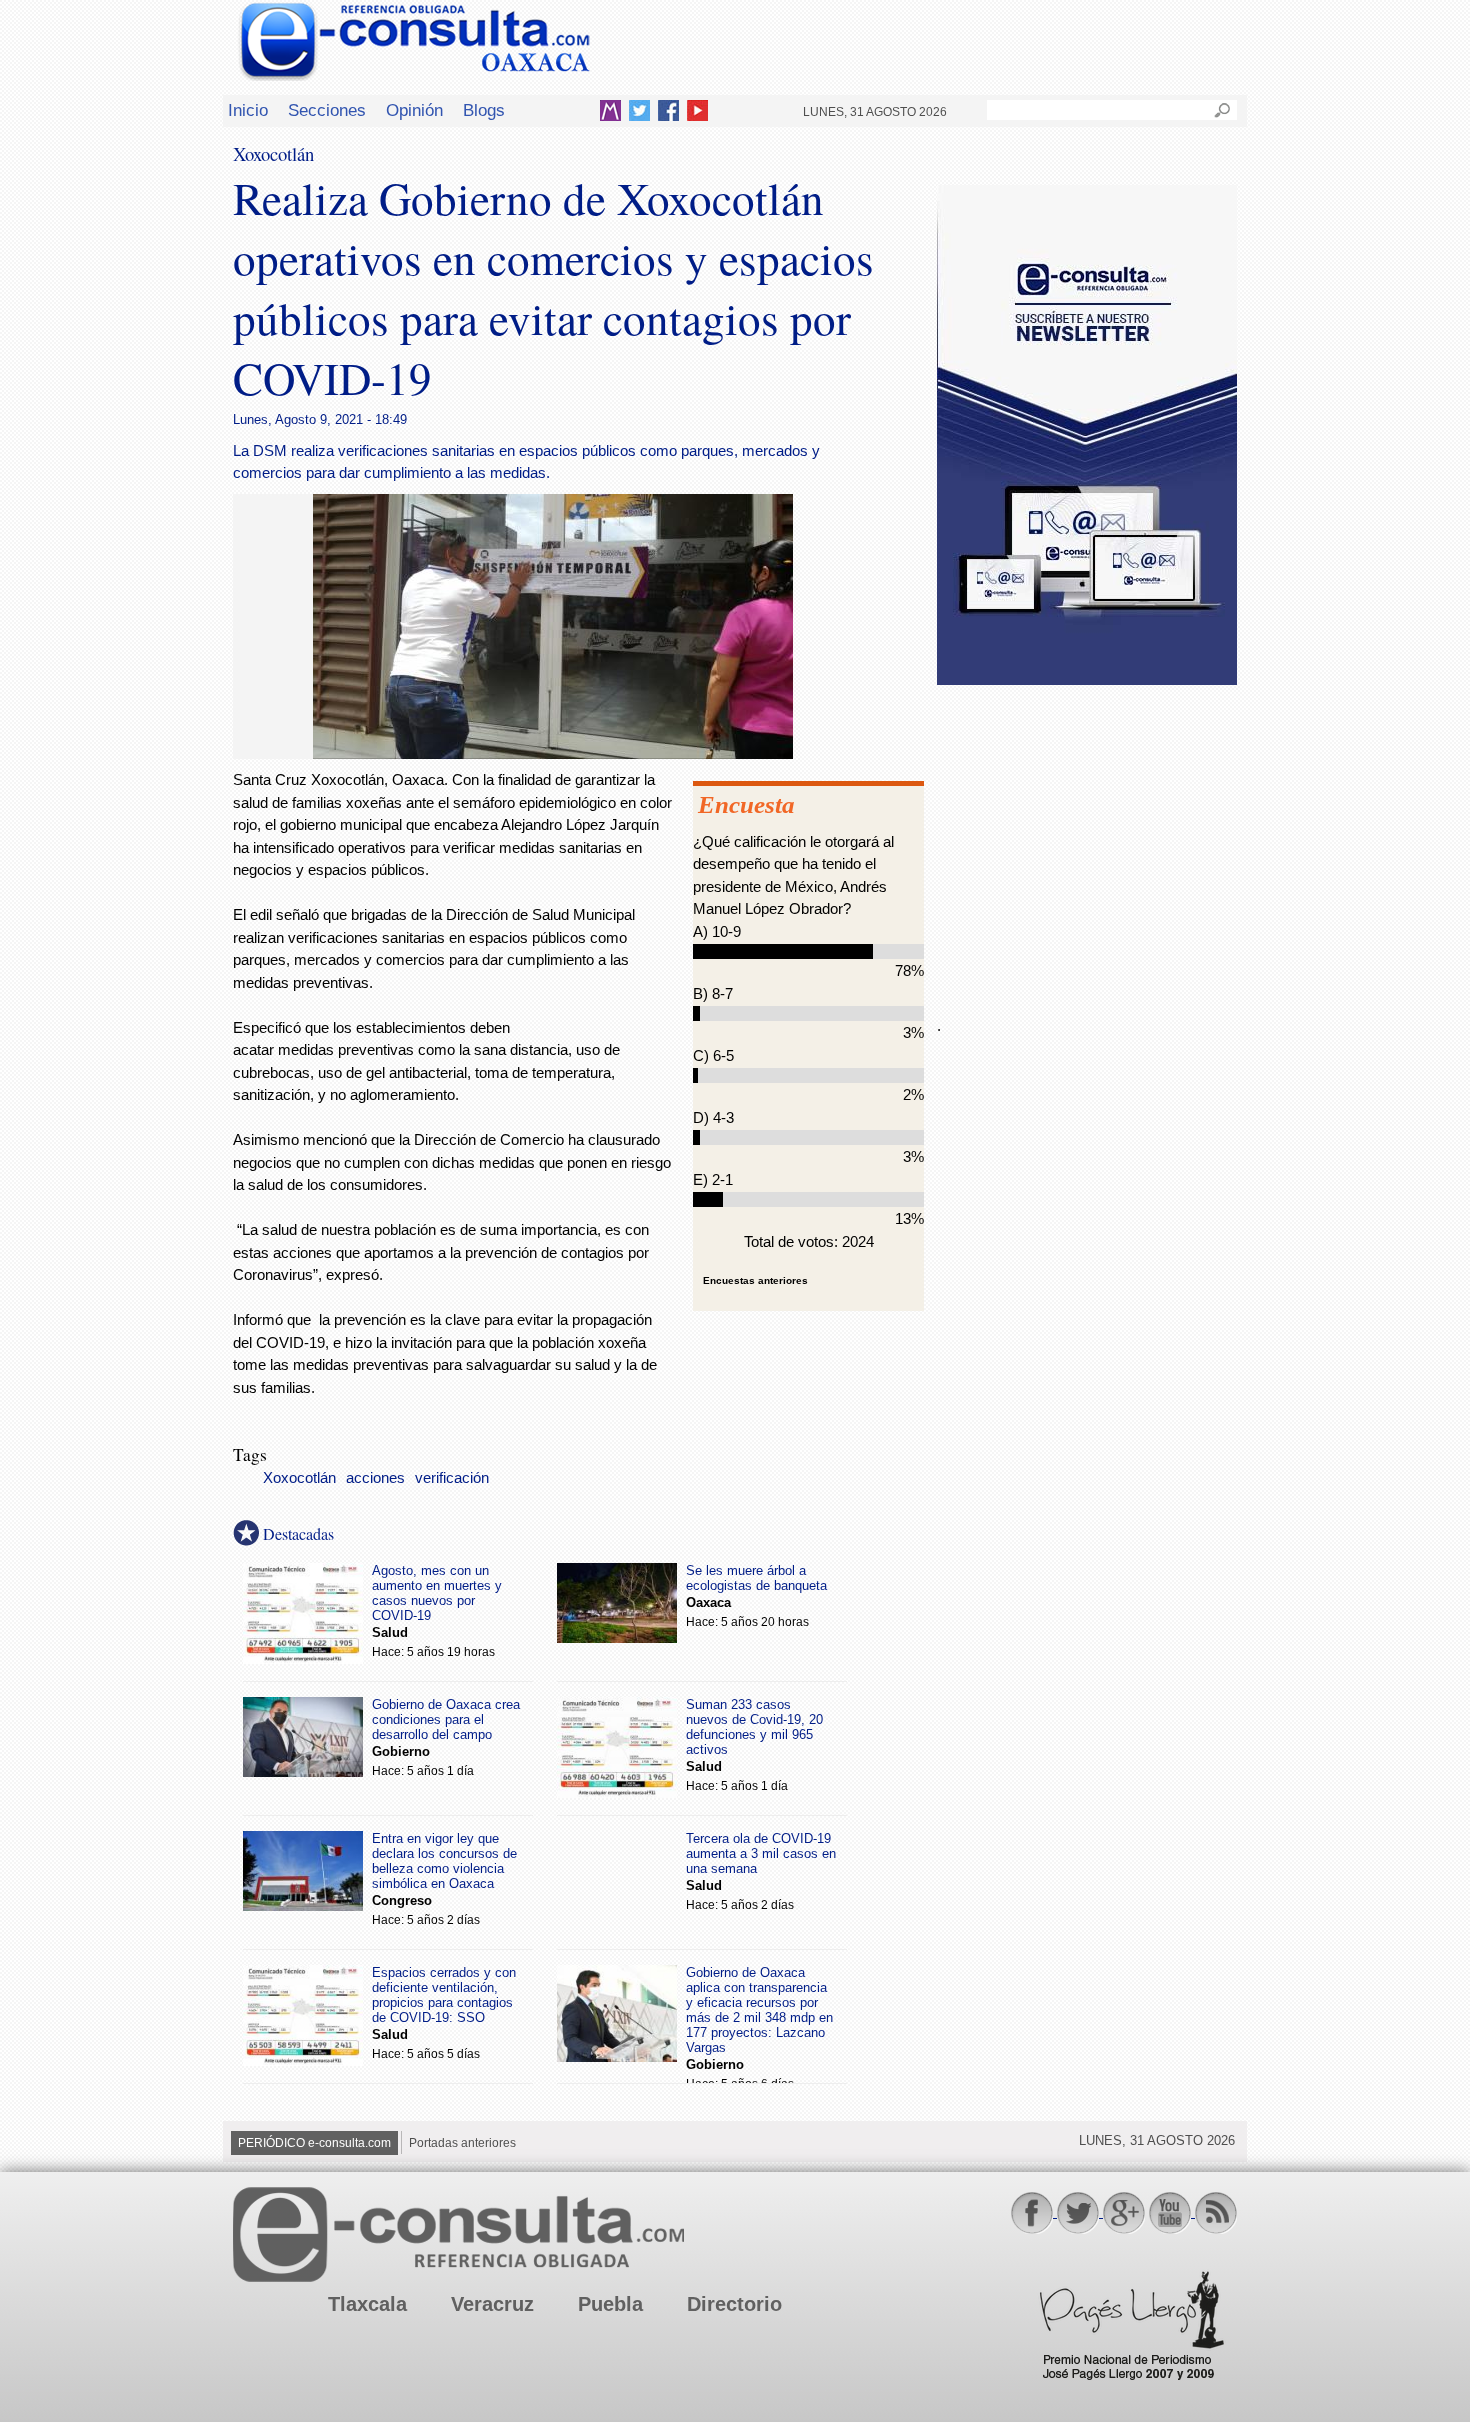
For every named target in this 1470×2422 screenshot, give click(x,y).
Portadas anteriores (462, 2143)
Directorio (734, 2304)
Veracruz (492, 2304)
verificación (452, 1478)
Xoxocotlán (299, 1478)
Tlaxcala (367, 2304)
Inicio (248, 110)
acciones (375, 1478)
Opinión (414, 110)
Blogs (484, 110)
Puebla (610, 2304)
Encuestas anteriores (755, 1280)
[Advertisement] (1087, 839)
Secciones (327, 110)
